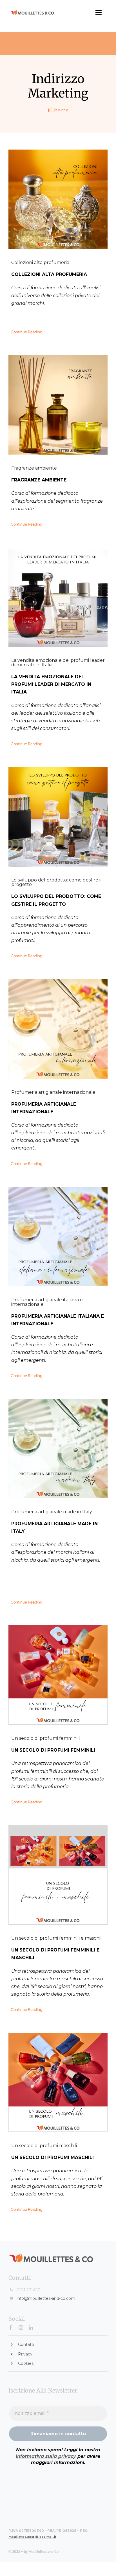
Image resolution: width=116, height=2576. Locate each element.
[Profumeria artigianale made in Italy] (58, 1449)
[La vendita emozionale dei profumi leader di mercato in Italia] (58, 597)
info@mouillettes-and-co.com (46, 2298)
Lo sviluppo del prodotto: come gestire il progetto (56, 882)
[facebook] (11, 2328)
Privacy (25, 2354)
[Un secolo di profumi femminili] (58, 1675)
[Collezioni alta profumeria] (58, 199)
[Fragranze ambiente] (58, 405)
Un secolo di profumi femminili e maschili (57, 1938)
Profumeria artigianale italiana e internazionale (47, 1302)
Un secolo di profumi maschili (44, 2146)
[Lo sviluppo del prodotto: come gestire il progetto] (58, 817)
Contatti (26, 2344)
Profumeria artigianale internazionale (53, 1092)
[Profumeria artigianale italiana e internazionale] (58, 1237)
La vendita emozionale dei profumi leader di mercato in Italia (58, 663)
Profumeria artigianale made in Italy (52, 1512)
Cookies (26, 2363)
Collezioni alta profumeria (40, 262)
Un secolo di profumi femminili (45, 1738)
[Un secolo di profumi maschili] (58, 2082)
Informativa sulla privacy (46, 2456)
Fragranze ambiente (34, 468)
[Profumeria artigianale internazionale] (58, 1029)
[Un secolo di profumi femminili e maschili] (58, 1875)
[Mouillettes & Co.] (32, 12)
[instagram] (21, 2328)
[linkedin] (31, 2328)
